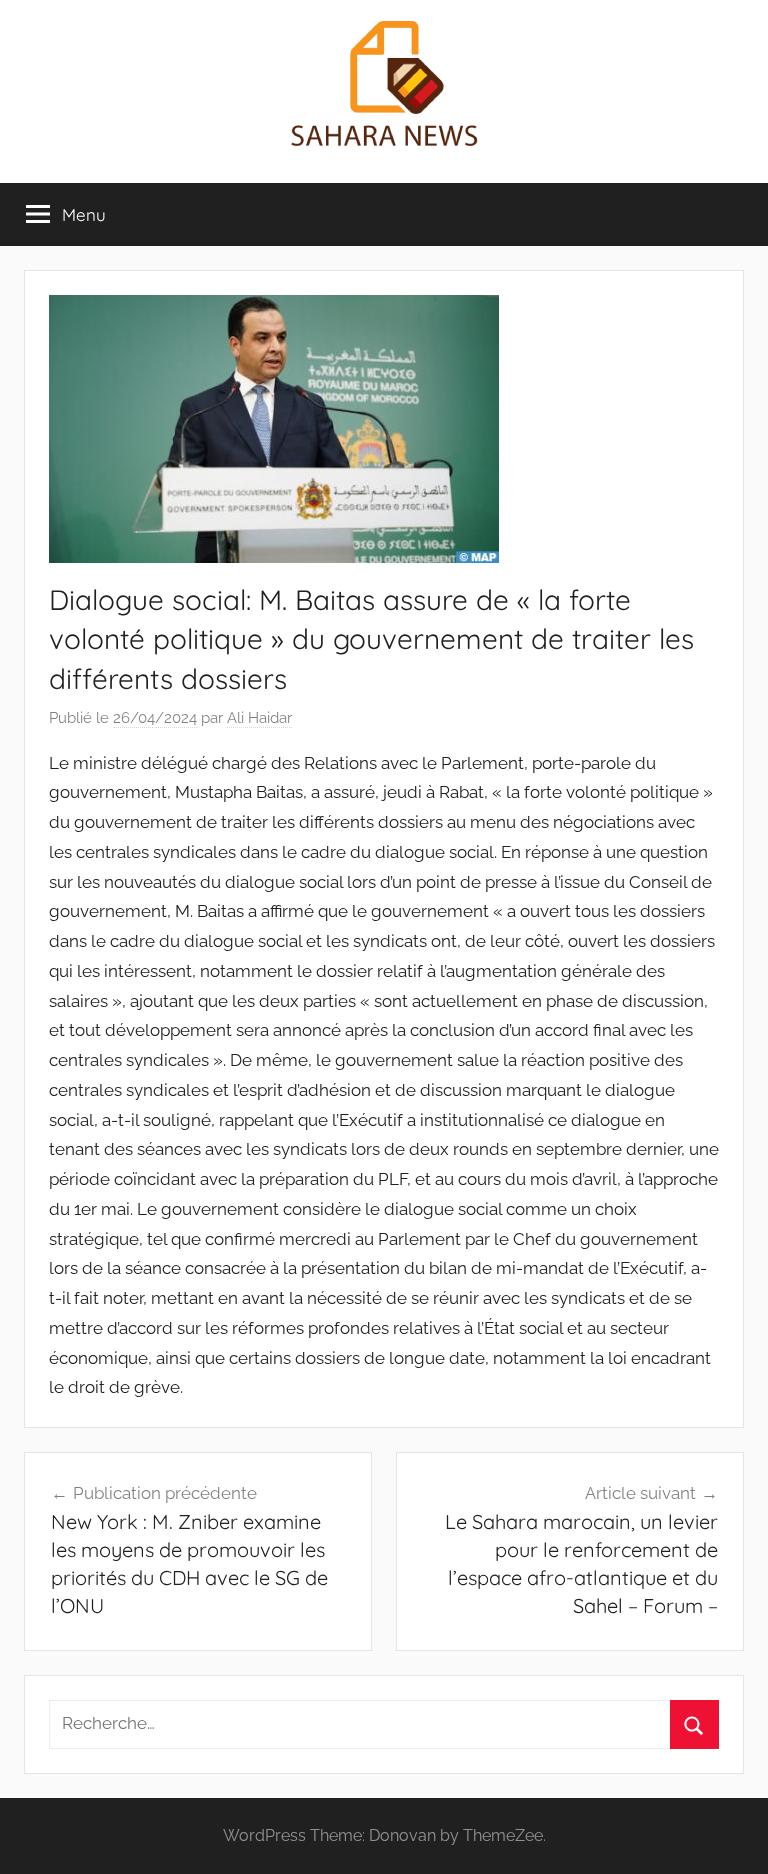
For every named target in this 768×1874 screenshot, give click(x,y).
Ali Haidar (259, 718)
